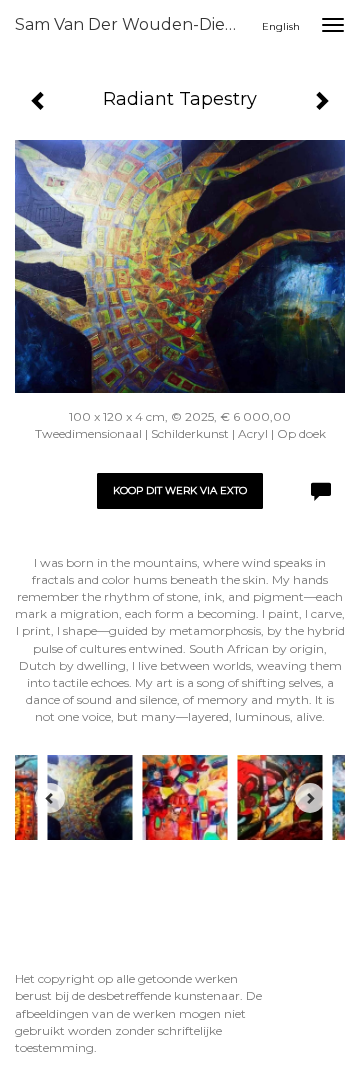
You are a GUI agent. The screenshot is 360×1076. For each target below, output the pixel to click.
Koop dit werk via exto (180, 490)
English (281, 26)
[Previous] (50, 798)
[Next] (310, 798)
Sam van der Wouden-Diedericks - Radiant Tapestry (138, 24)
